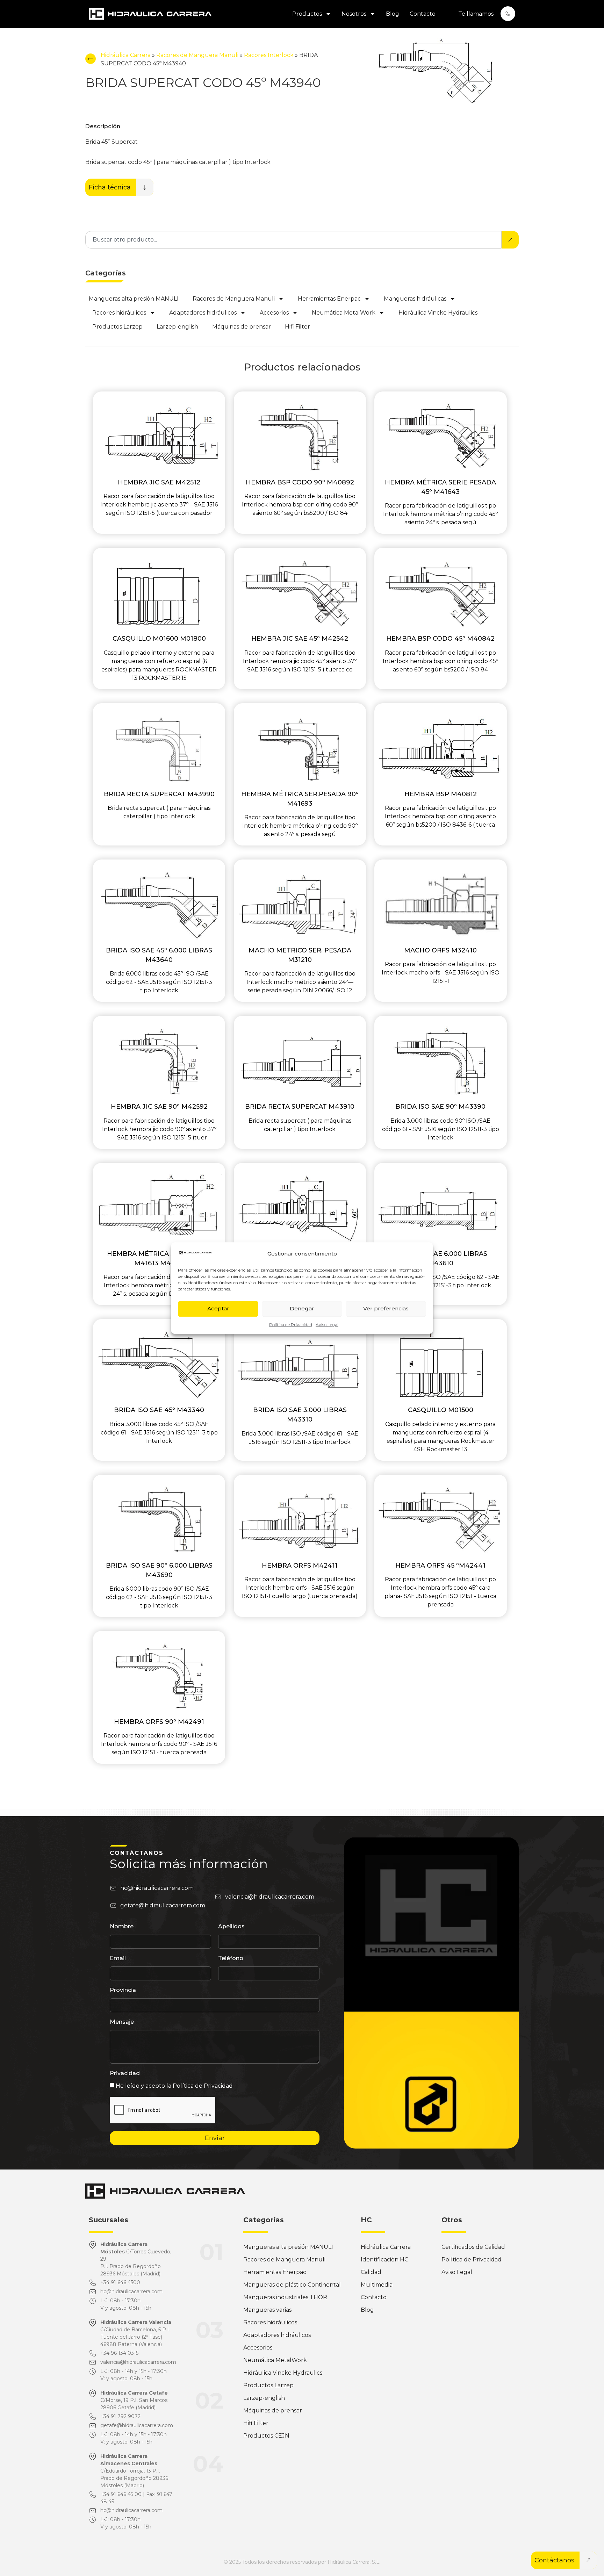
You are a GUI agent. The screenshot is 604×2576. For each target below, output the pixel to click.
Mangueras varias (267, 2310)
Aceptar (218, 1308)
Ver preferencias (386, 1308)
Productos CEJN (266, 2436)
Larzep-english (177, 327)
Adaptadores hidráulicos (203, 313)
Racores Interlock (269, 55)
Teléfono (231, 1959)
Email (118, 1959)
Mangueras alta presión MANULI (134, 299)
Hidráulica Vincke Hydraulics (438, 313)
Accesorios (274, 313)
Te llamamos (476, 14)
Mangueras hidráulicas (415, 299)
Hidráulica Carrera (126, 55)
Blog (393, 14)
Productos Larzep (117, 327)
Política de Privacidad (291, 1325)
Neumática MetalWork (344, 313)
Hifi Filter (297, 327)
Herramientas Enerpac (329, 299)
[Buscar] (510, 240)
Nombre (122, 1927)
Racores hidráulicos (119, 313)
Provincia (123, 1990)
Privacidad (125, 2074)
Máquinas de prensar (242, 327)
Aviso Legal (327, 1325)
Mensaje (122, 2022)
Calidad (371, 2272)
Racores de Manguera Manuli (197, 55)
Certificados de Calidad (473, 2247)
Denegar (302, 1308)
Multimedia (377, 2285)
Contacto (423, 14)
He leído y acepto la (174, 2086)
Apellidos (231, 1927)
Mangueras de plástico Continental (292, 2285)
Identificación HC (384, 2260)
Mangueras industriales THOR (285, 2297)
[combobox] (293, 240)
